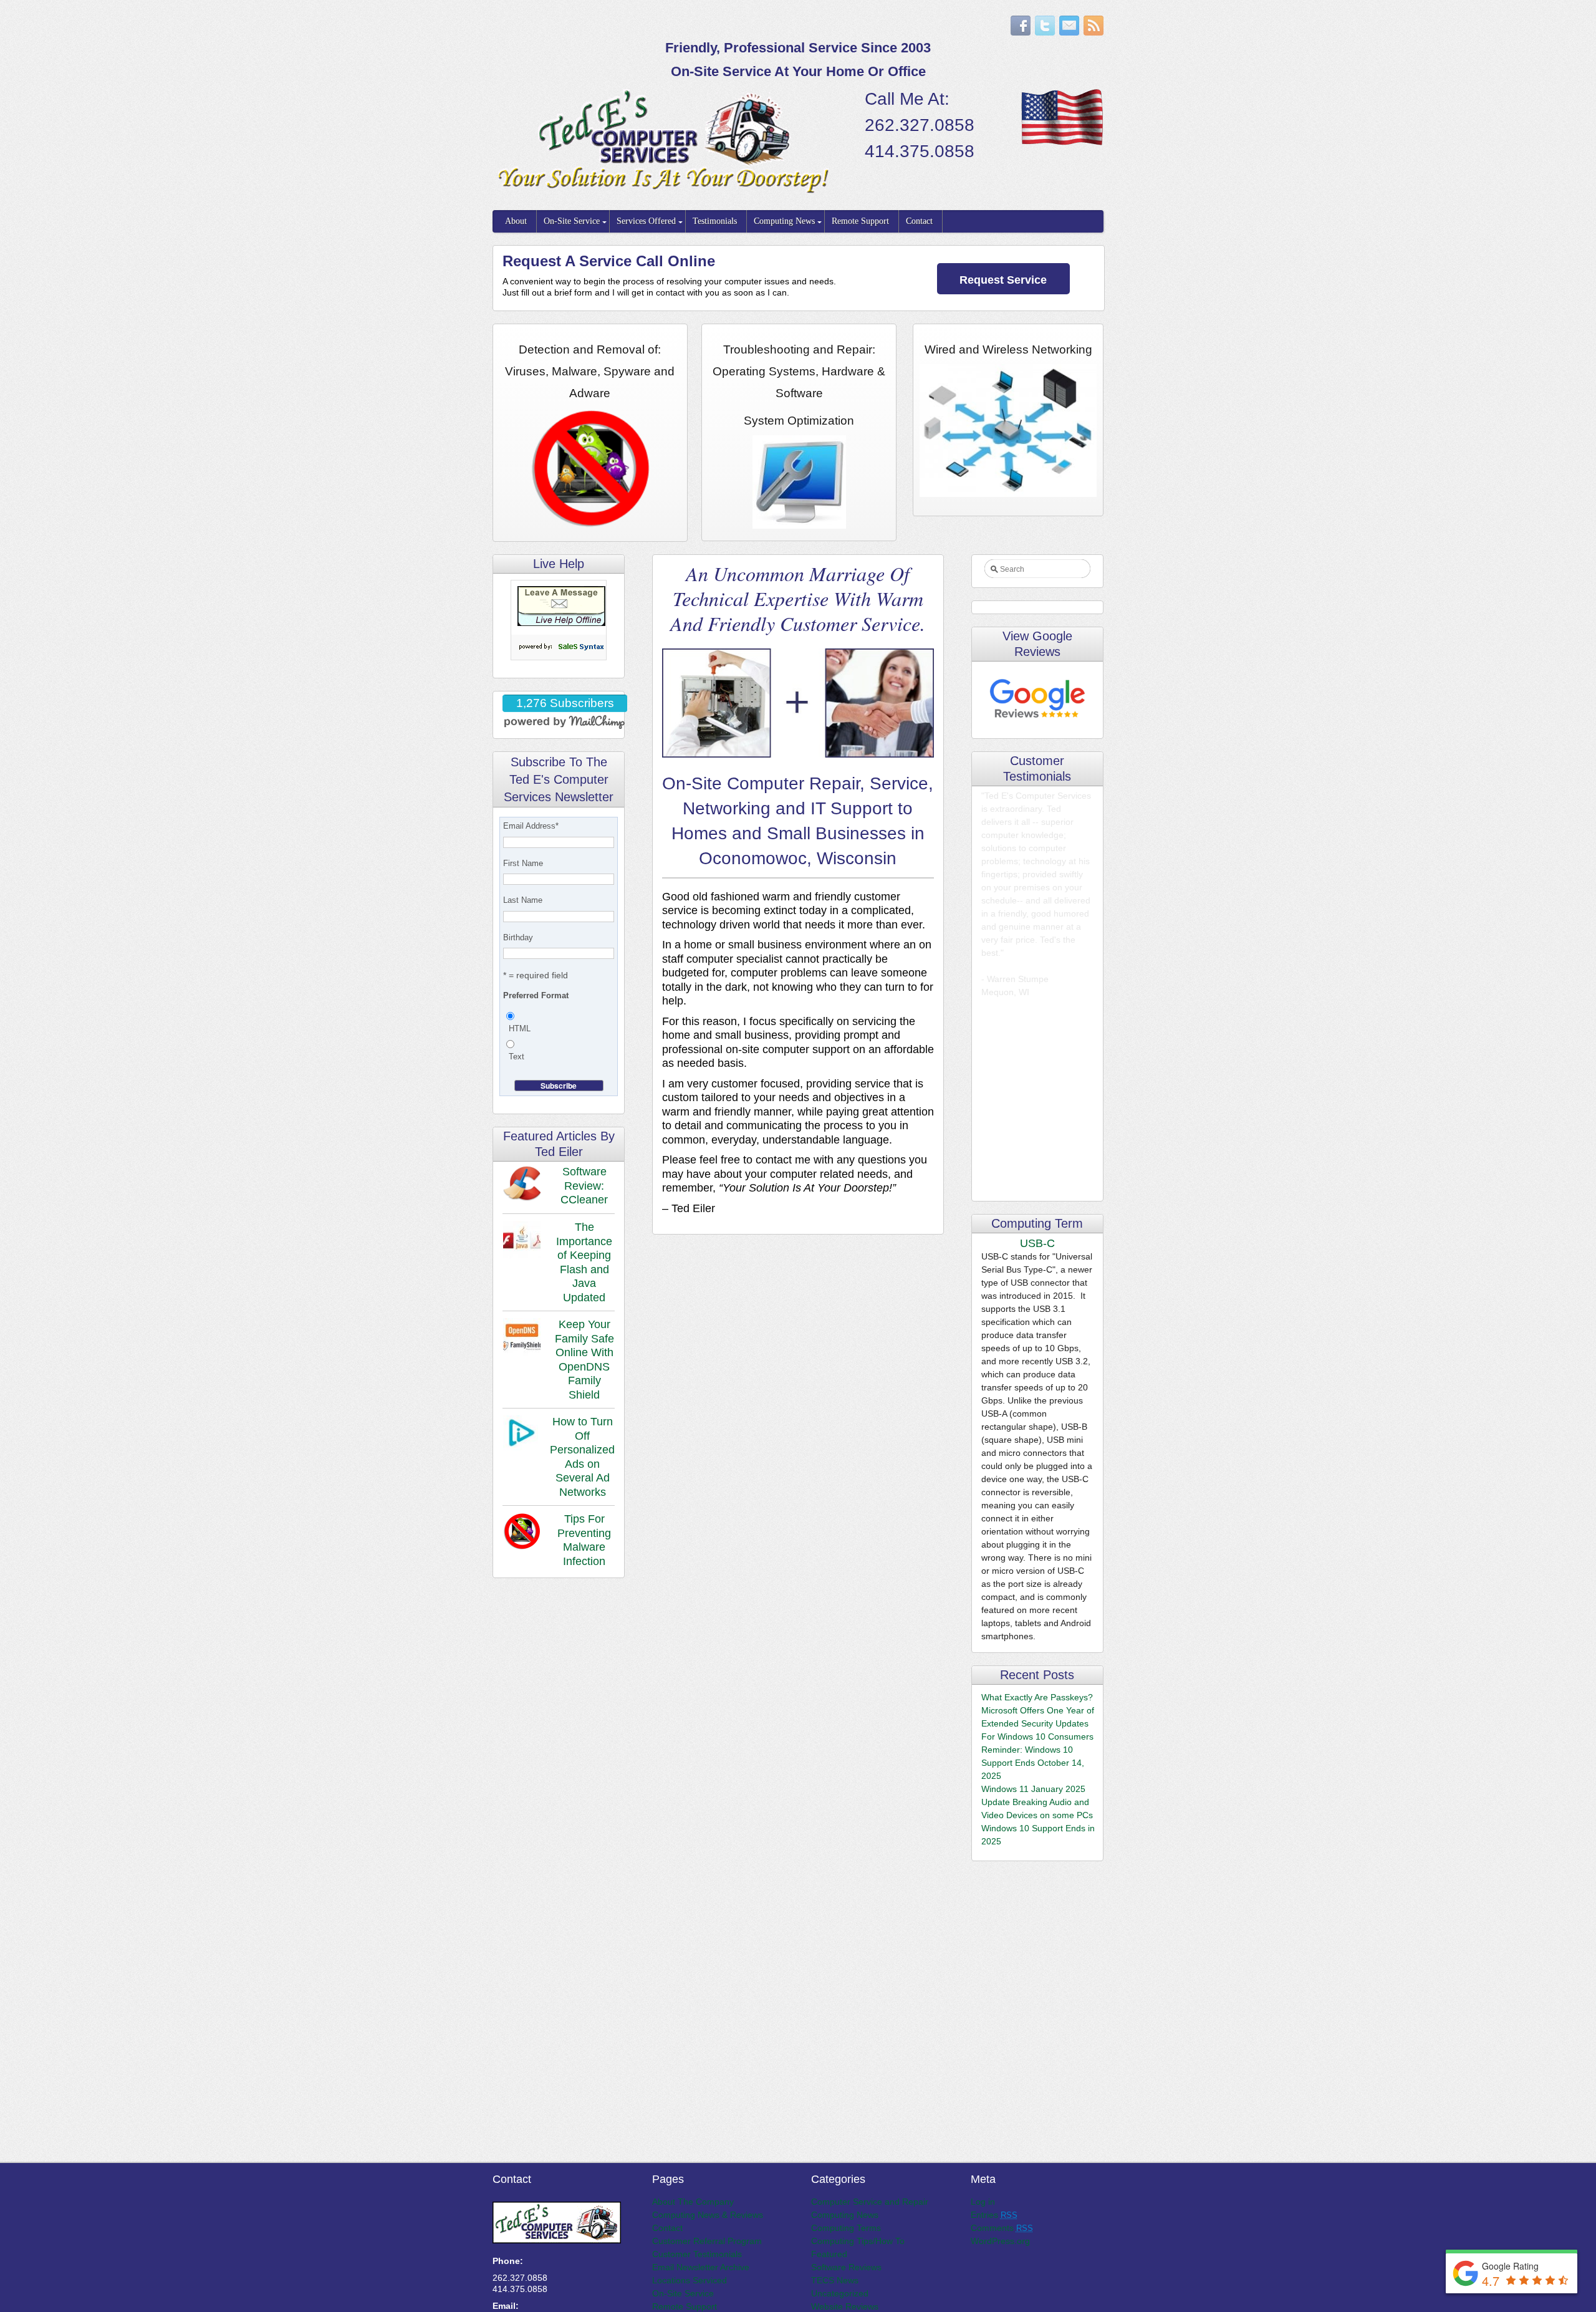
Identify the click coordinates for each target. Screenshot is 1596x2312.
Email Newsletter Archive (701, 2267)
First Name (523, 863)
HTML (520, 1028)
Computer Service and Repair (870, 2202)
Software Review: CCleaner (584, 1186)
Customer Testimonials (697, 2254)
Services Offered (646, 221)
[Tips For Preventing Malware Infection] (522, 1533)
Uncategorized (840, 2293)
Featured (829, 2254)
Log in (983, 2202)
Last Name (523, 900)
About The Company (693, 2202)
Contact (919, 221)
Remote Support (860, 221)
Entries (994, 2215)
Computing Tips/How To (858, 2241)
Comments (1002, 2228)
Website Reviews (845, 2306)
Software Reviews (846, 2267)
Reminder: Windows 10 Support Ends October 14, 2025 (1033, 1763)
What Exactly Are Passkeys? (1037, 1697)
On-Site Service (572, 221)
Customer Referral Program (707, 2241)
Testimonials (715, 221)
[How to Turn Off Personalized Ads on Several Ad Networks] (520, 1435)
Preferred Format (536, 995)
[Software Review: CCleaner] (522, 1186)
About (516, 221)
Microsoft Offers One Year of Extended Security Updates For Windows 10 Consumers (1038, 1723)
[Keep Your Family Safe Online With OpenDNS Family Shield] (522, 1339)
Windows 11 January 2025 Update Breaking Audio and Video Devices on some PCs (1037, 1802)
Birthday (518, 937)
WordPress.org (1000, 2241)
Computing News (784, 221)
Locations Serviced (690, 2280)
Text (517, 1057)
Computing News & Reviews (708, 2215)
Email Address (531, 826)
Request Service (1003, 280)
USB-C (1037, 1243)
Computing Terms (846, 2228)
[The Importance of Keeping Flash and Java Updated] (522, 1241)
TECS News (835, 2280)
